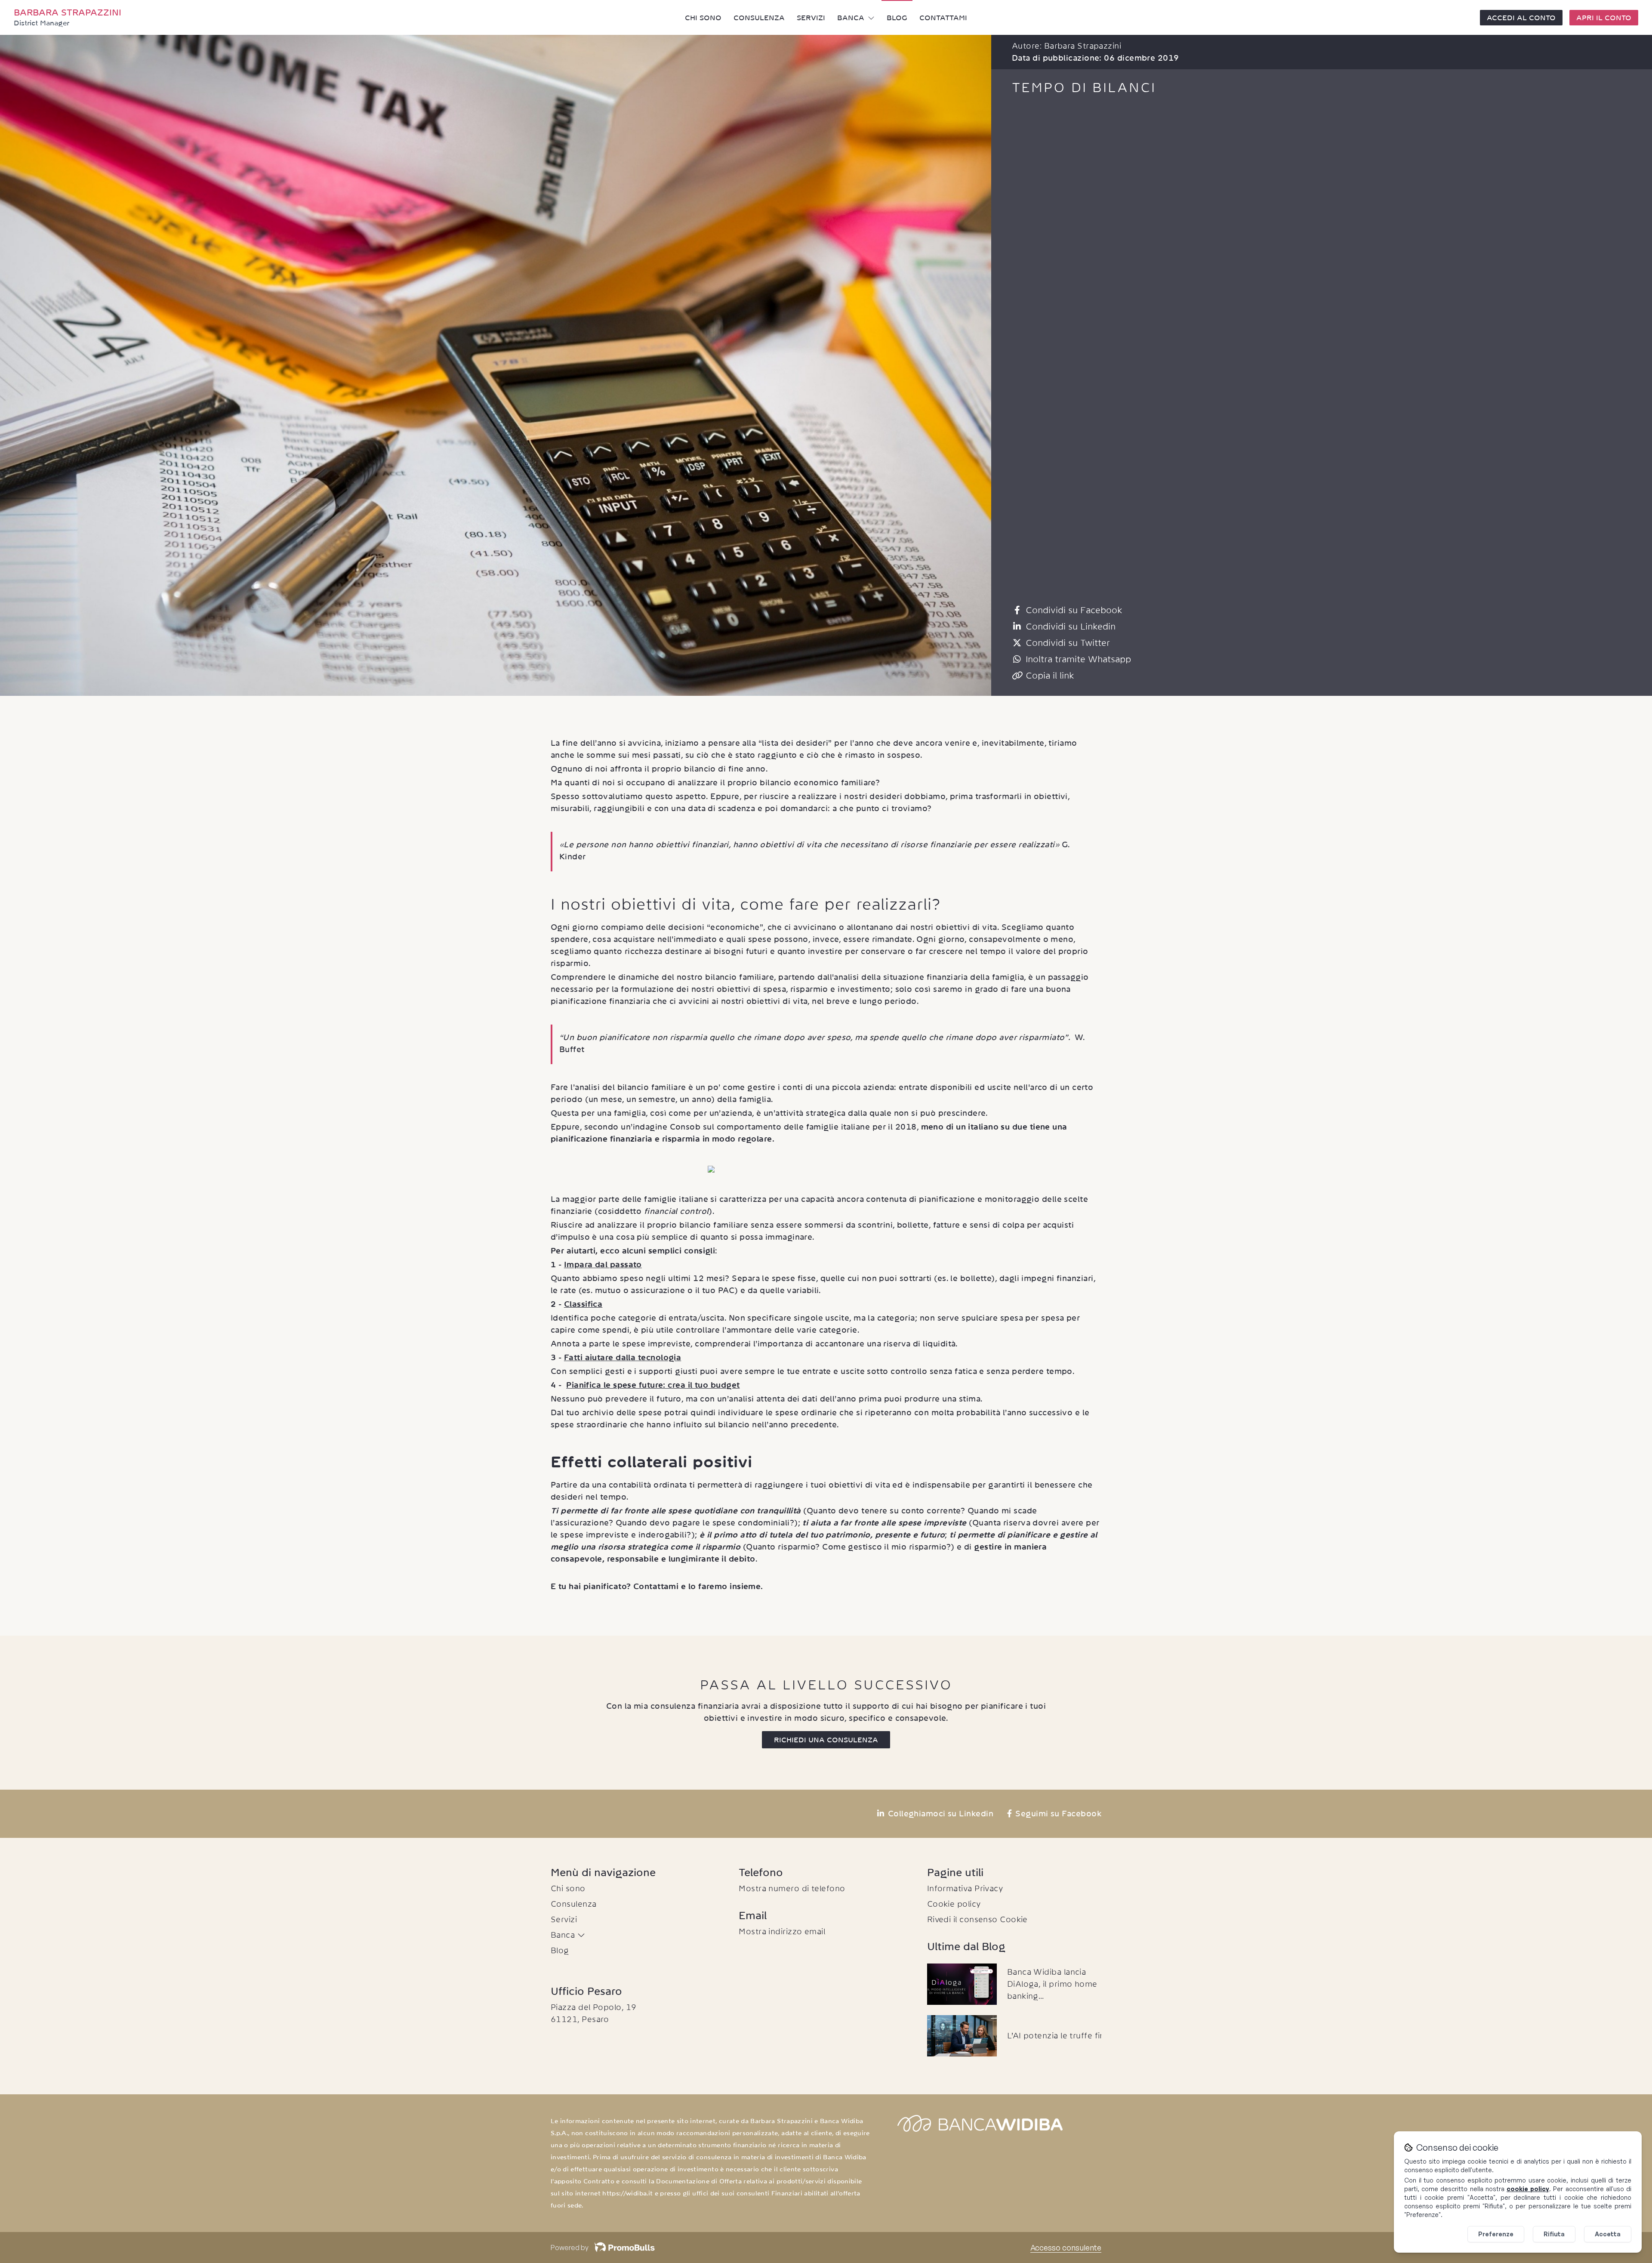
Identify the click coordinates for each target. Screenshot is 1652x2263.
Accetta (1608, 2234)
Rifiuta (1554, 2234)
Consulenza (759, 18)
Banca (851, 18)
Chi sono (703, 18)
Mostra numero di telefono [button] (792, 1888)
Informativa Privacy (965, 1888)
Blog (897, 18)
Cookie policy (954, 1904)
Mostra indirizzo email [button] (782, 1931)
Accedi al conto (1521, 18)
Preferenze (1496, 2234)
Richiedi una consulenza (826, 1740)
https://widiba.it (627, 2193)
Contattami (943, 18)
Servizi (811, 18)
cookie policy (1528, 2189)
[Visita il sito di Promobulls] (621, 2248)
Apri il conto (1604, 18)
